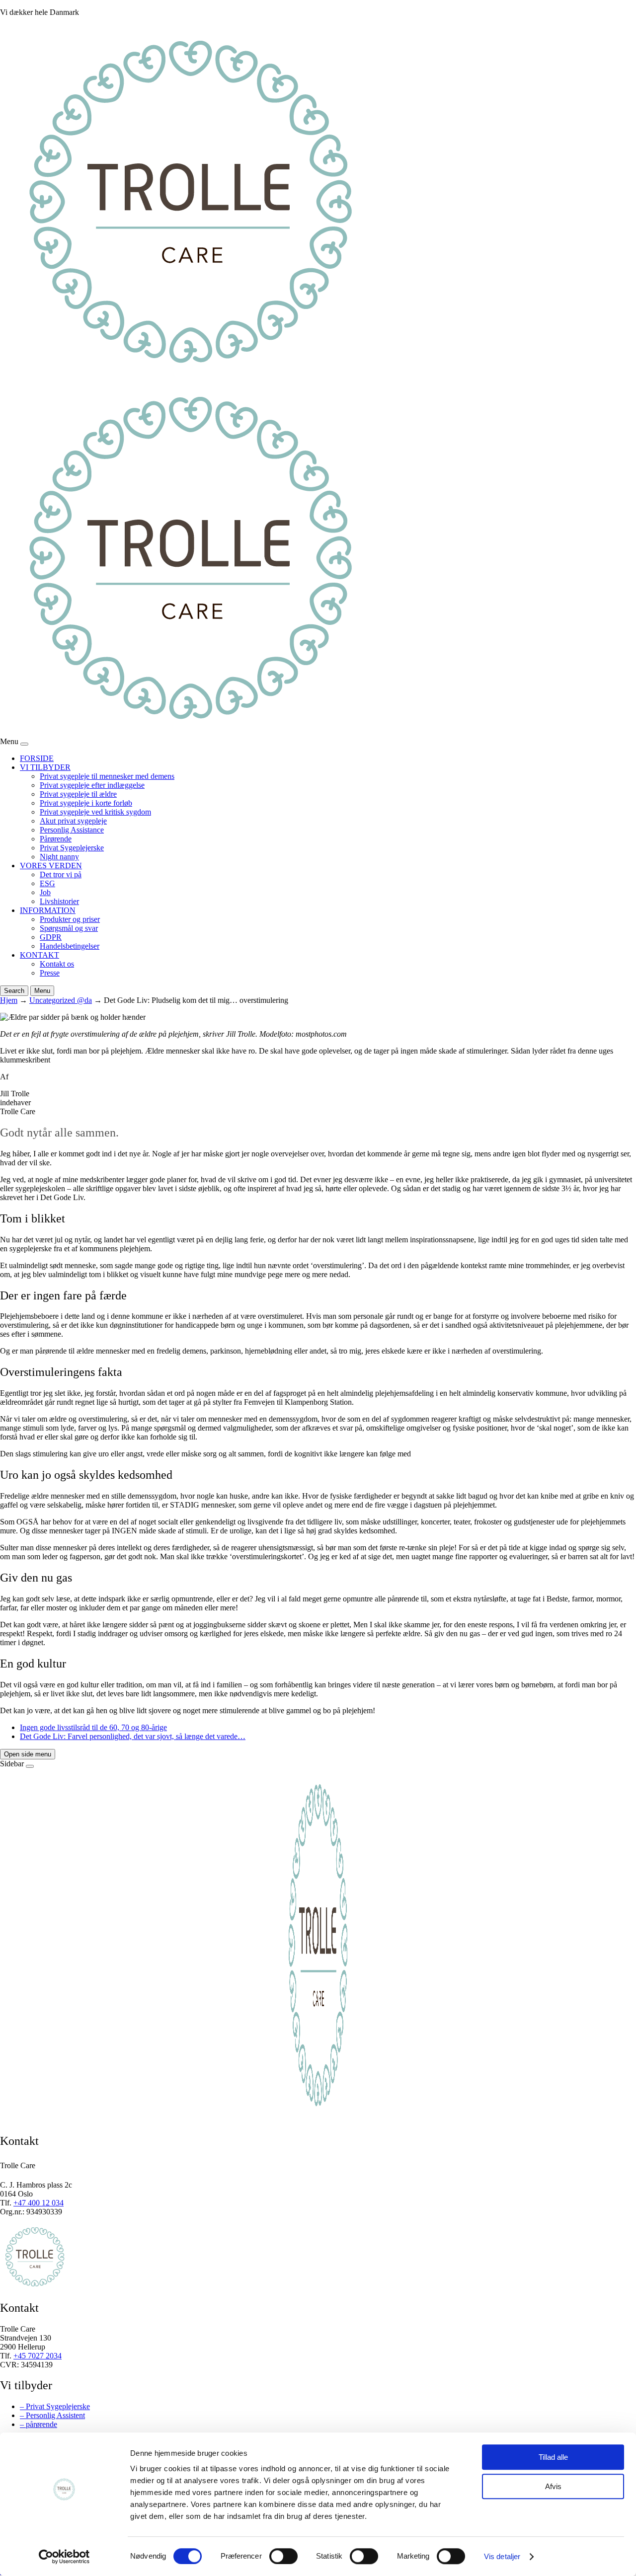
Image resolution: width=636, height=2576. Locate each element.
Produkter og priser (70, 919)
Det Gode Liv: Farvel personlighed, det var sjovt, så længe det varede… (133, 1736)
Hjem (9, 1000)
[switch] (283, 2556)
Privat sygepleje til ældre (78, 794)
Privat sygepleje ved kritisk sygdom (95, 812)
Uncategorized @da (61, 1000)
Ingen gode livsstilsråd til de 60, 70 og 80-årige (93, 1727)
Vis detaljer (502, 2556)
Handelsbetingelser (70, 946)
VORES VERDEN (51, 866)
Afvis (553, 2486)
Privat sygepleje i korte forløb (86, 803)
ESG (47, 883)
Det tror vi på (61, 874)
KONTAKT (40, 955)
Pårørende (56, 839)
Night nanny (59, 857)
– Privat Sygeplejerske (55, 2406)
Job (45, 892)
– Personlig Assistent (52, 2415)
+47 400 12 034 (39, 2203)
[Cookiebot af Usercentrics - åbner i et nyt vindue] (64, 2557)
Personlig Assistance (72, 830)
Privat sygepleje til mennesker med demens (107, 776)
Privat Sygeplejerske (72, 848)
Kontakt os (57, 964)
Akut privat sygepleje (73, 821)
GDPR (51, 937)
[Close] (24, 744)
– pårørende (39, 2424)
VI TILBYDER (45, 767)
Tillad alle (553, 2457)
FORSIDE (37, 758)
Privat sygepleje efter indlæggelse (92, 785)
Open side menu (28, 1754)
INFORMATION (48, 910)
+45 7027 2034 (38, 2356)
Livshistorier (59, 901)
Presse (50, 973)
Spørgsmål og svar (69, 928)
